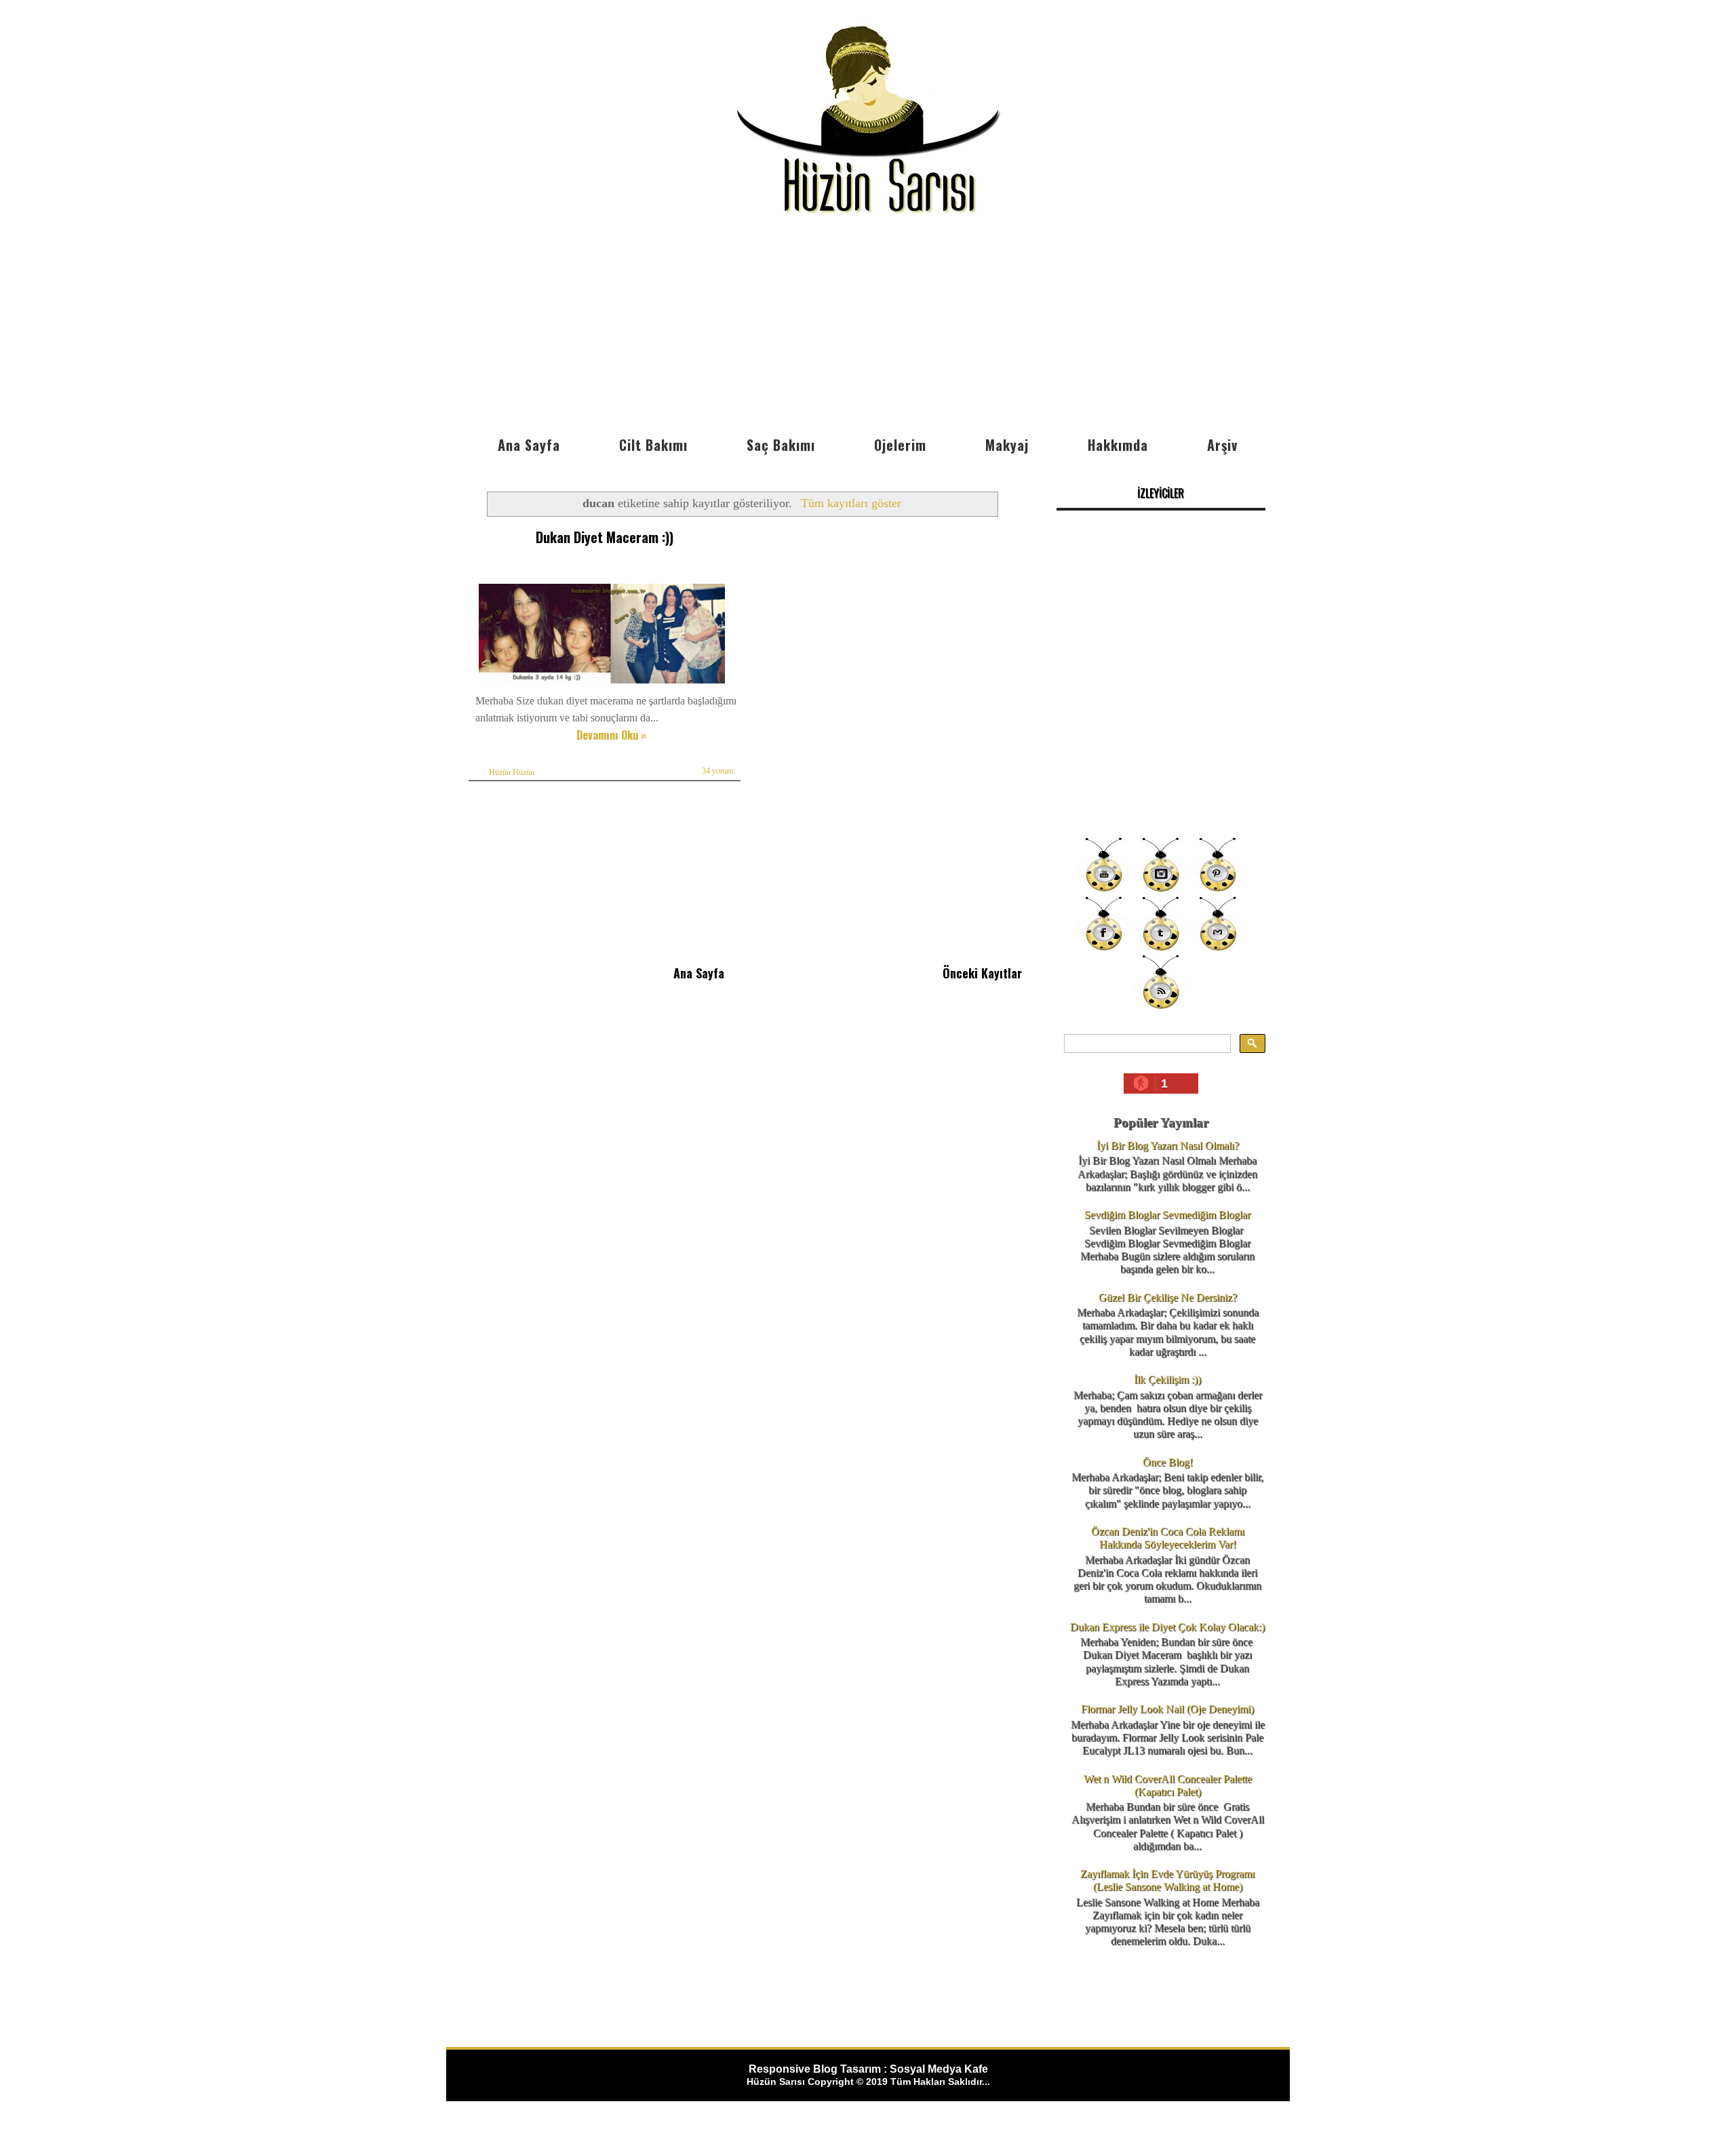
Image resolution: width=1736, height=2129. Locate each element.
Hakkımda (1118, 445)
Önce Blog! (1168, 1462)
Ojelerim (900, 445)
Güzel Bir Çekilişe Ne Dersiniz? (1168, 1297)
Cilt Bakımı (653, 445)
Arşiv (1222, 445)
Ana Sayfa (529, 445)
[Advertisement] (868, 327)
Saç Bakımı (781, 445)
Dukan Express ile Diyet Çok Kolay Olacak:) (1167, 1627)
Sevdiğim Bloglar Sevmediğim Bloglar (1167, 1215)
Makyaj (1007, 445)
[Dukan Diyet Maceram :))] (602, 683)
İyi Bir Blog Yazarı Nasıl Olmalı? (1168, 1146)
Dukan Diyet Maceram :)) (605, 537)
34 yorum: (718, 771)
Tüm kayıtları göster (851, 503)
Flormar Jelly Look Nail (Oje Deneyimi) (1167, 1709)
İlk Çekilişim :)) (1167, 1379)
